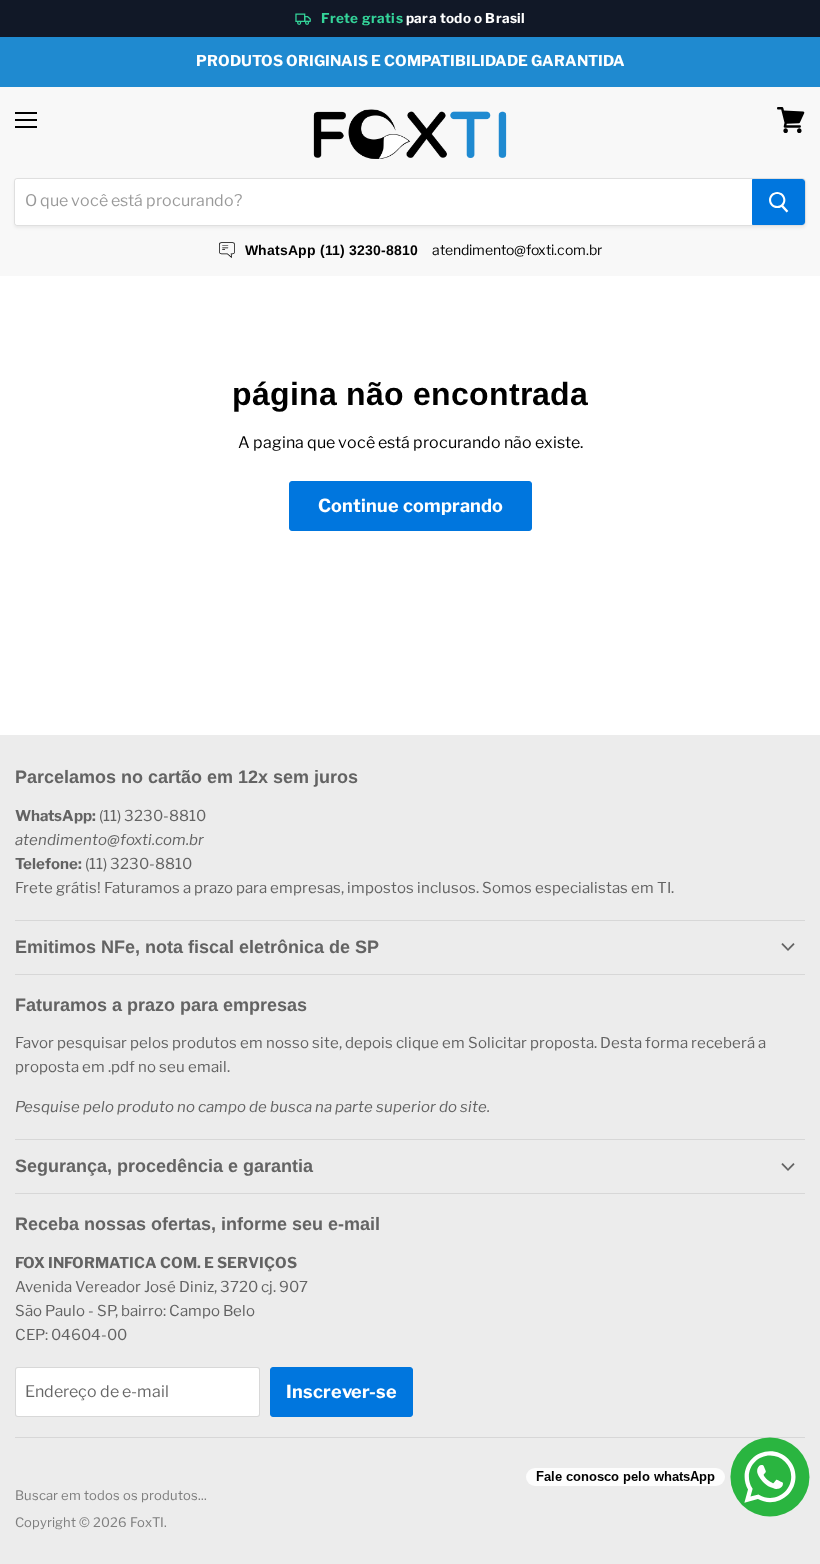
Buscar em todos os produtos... (111, 1495)
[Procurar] (778, 202)
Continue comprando (410, 505)
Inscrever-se (341, 1391)
